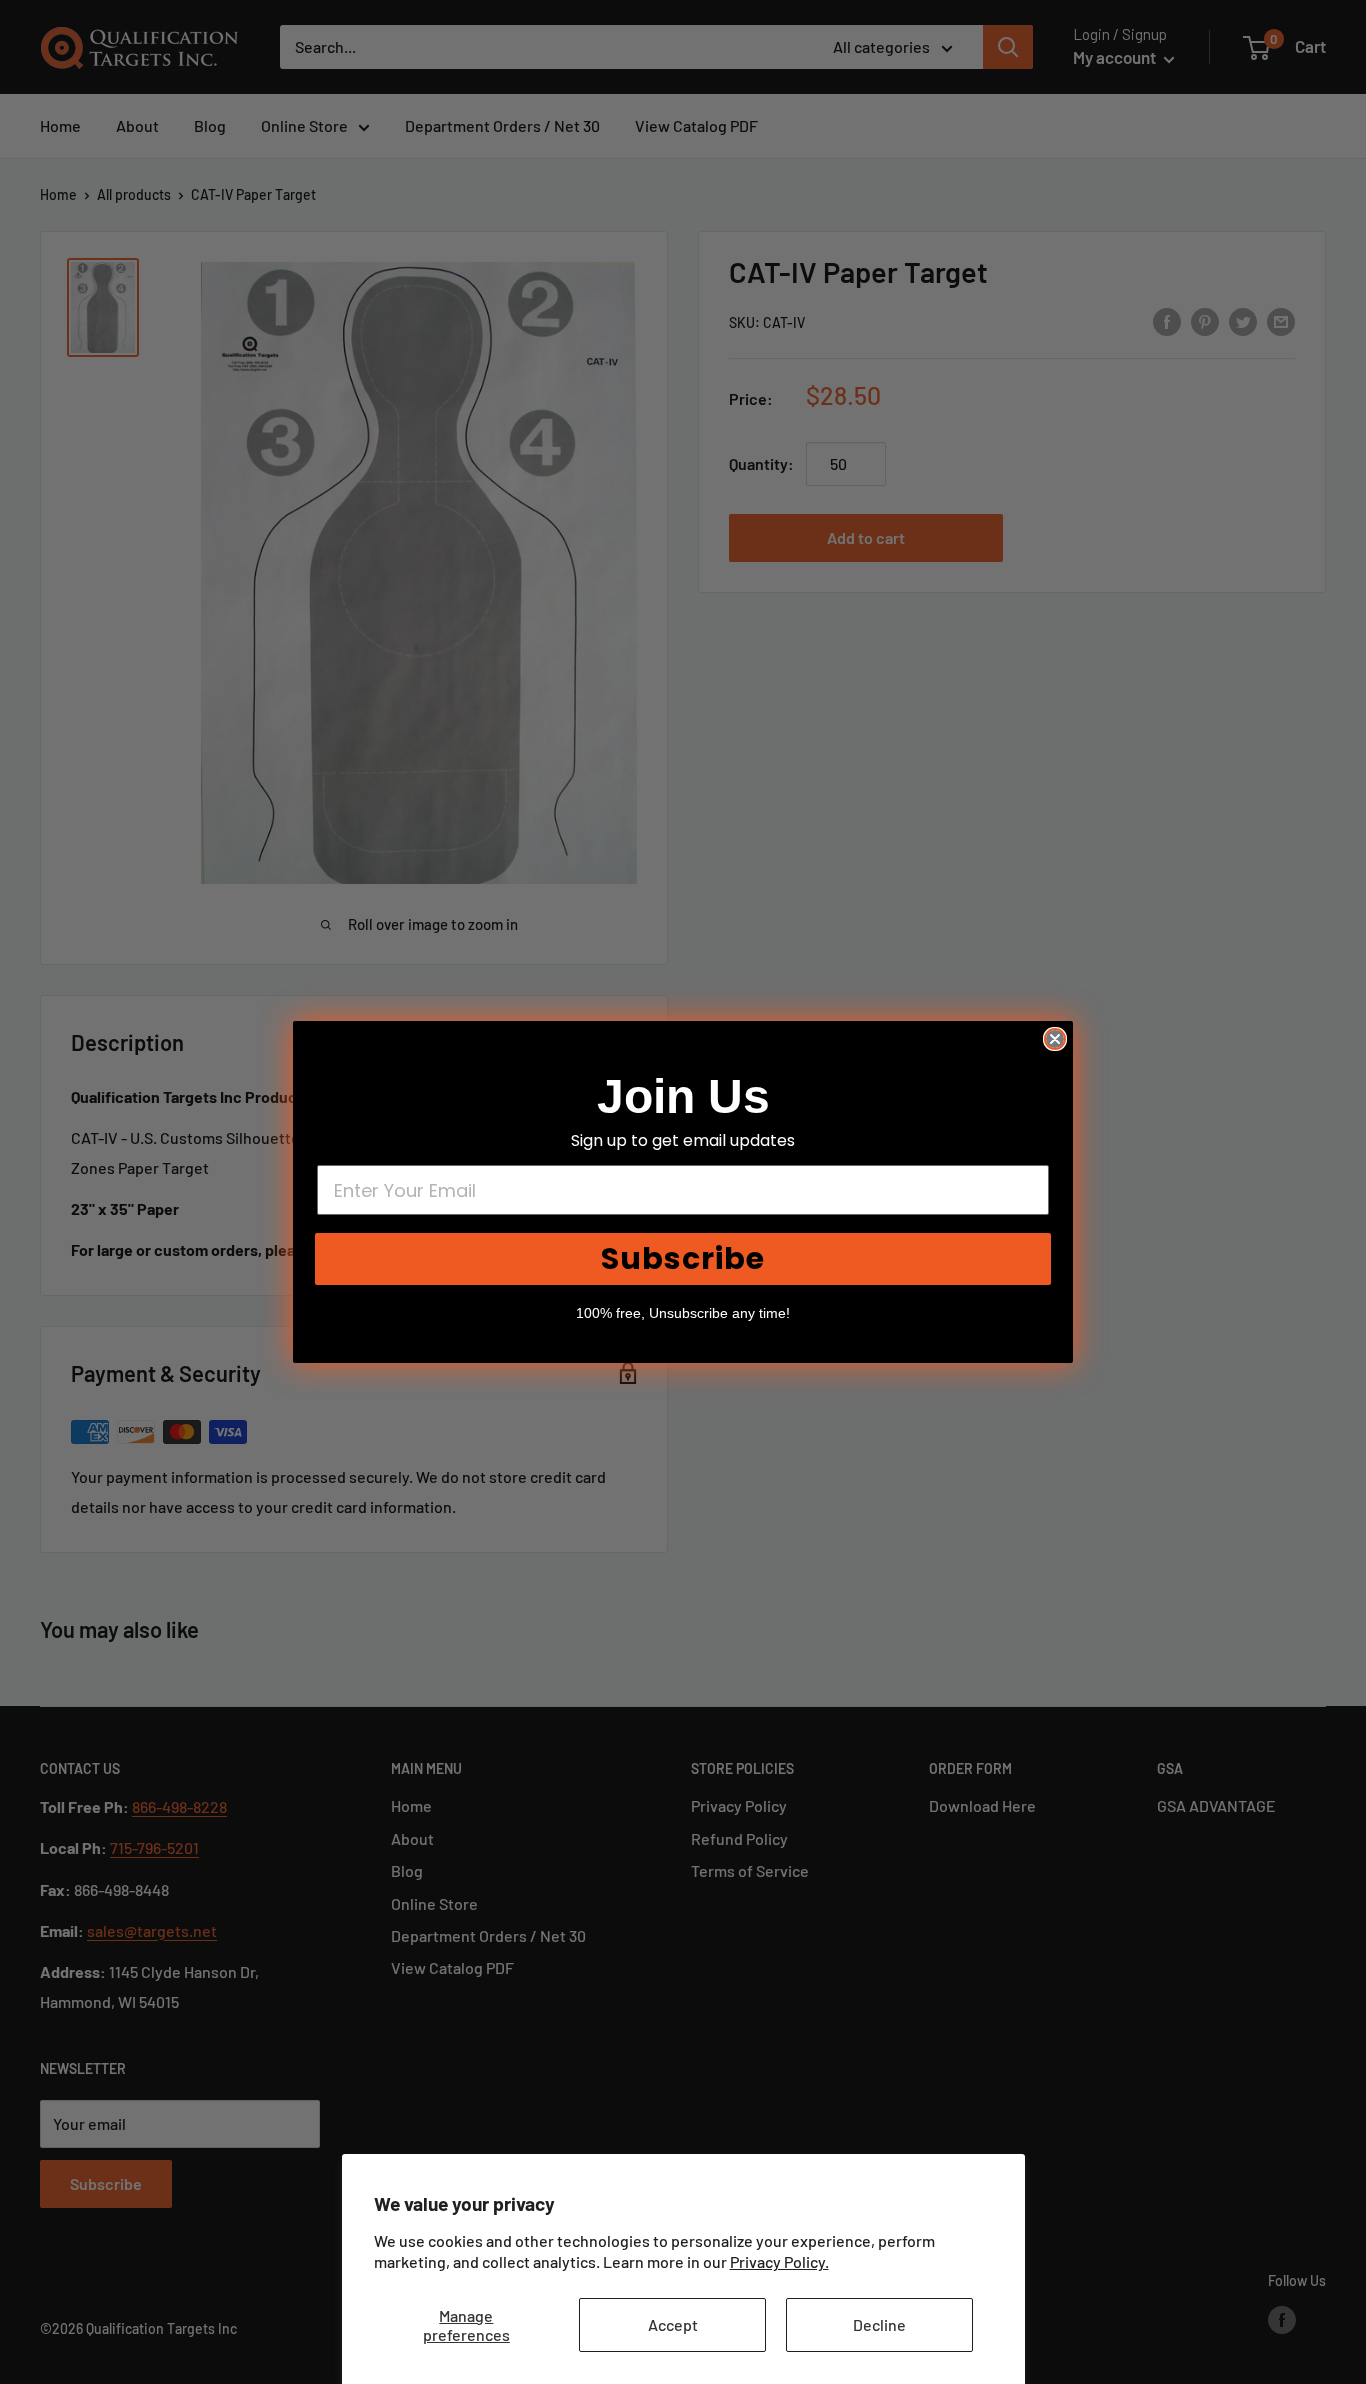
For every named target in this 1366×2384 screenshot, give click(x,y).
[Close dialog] (1055, 1039)
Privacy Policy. (779, 2261)
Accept (673, 2324)
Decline (879, 2324)
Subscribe (683, 1258)
